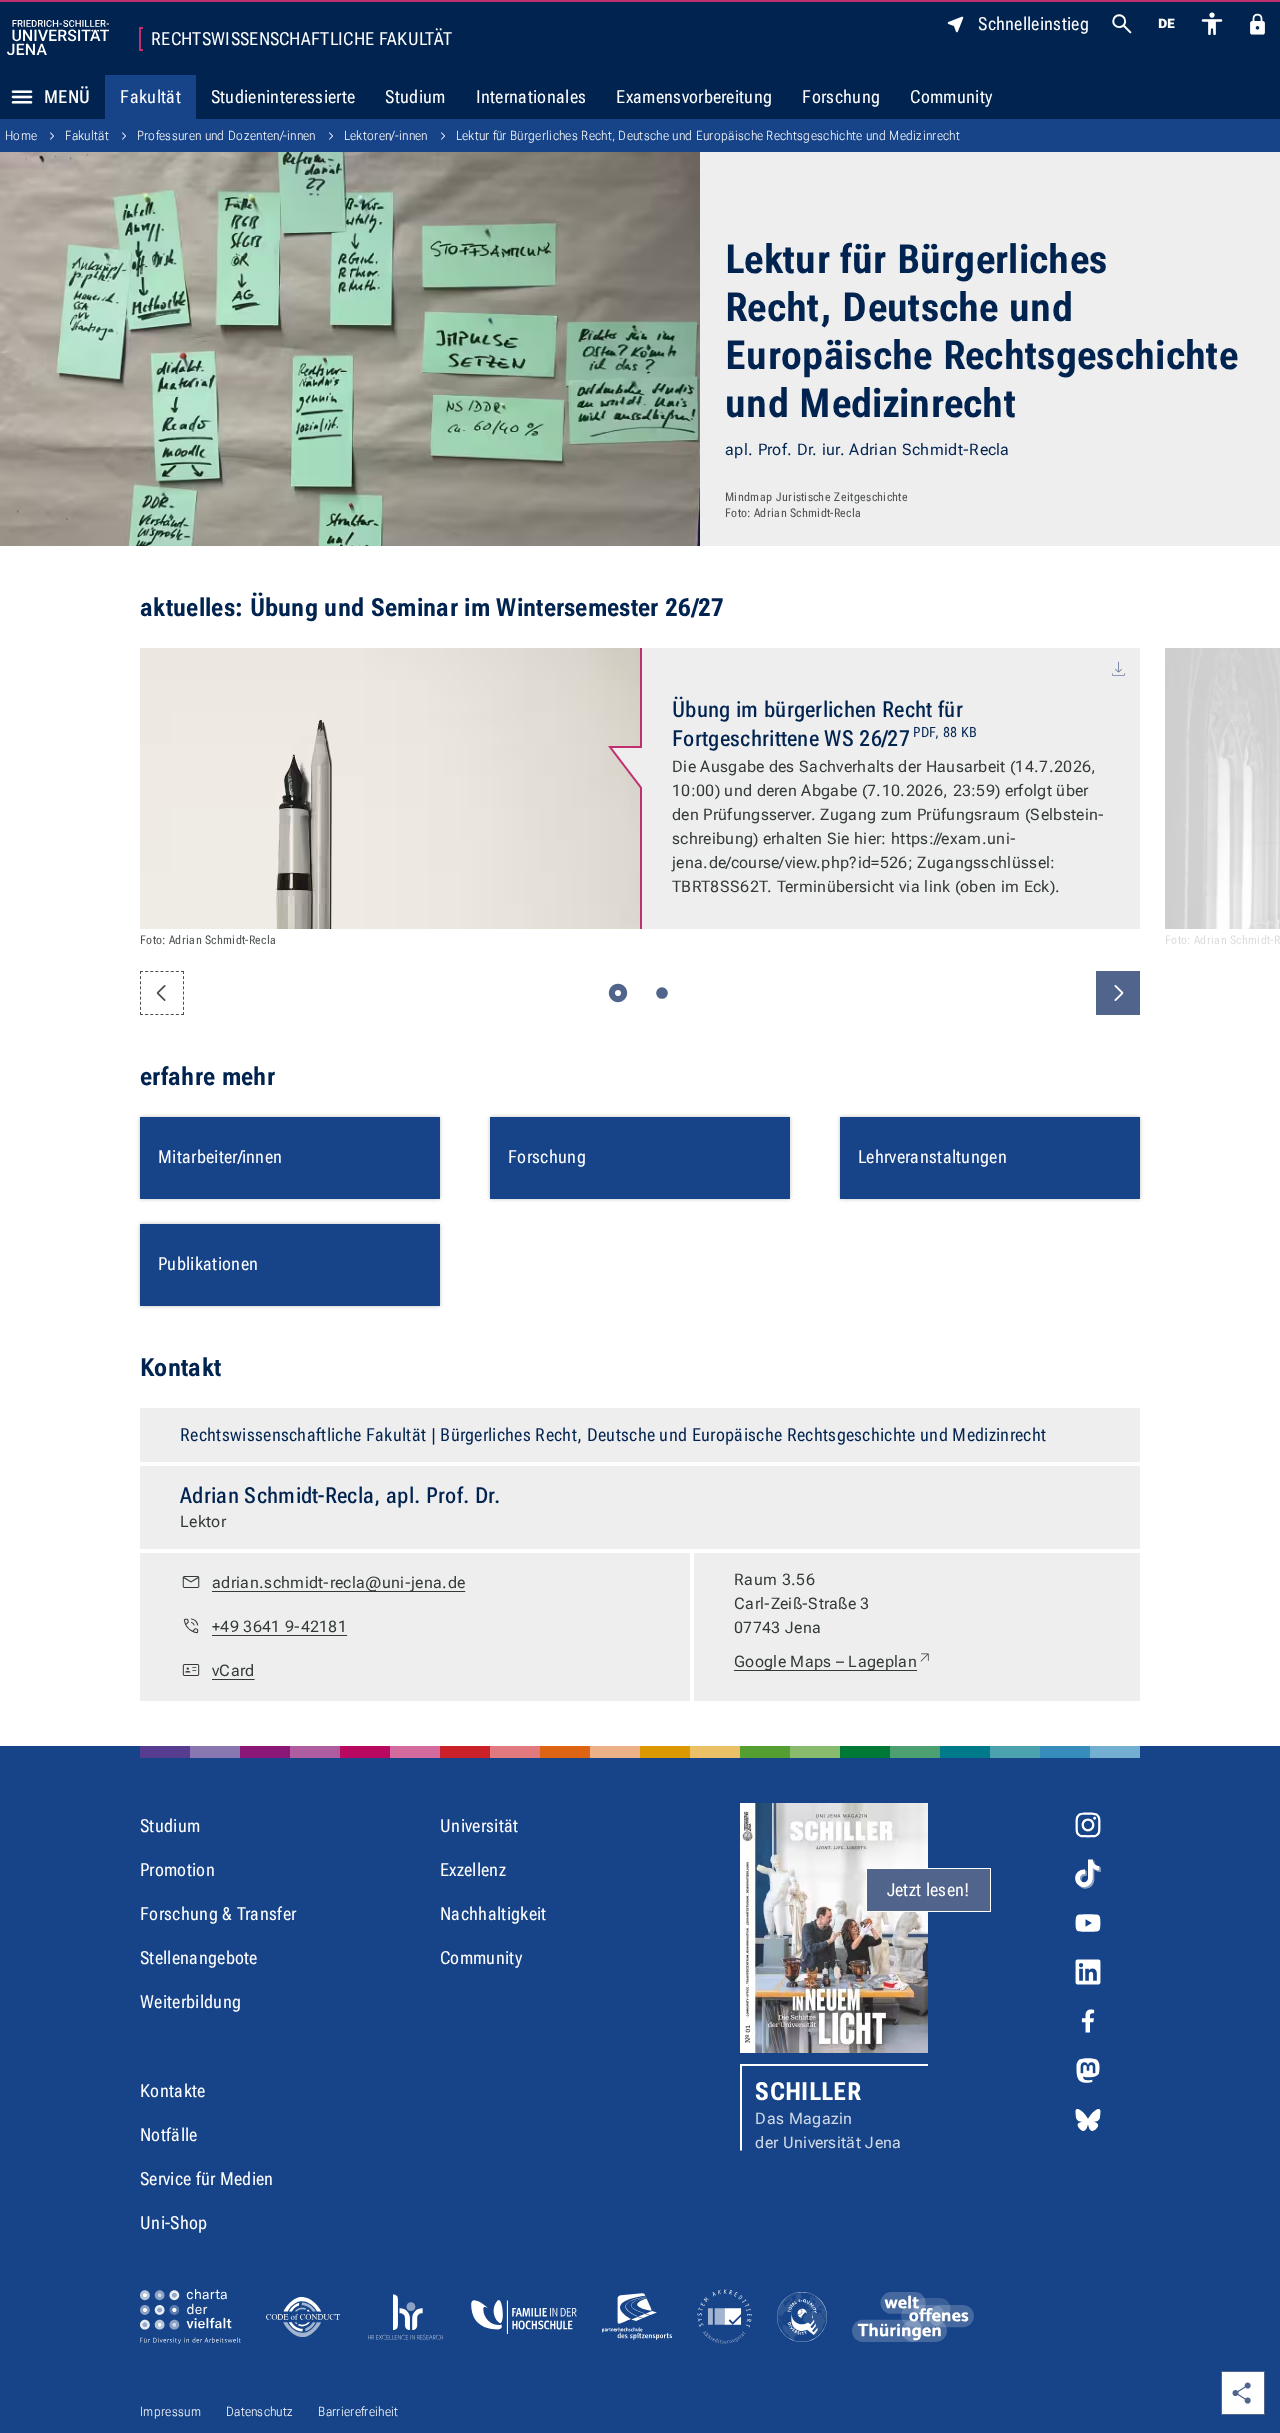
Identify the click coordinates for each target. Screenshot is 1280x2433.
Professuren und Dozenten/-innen (226, 135)
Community (951, 96)
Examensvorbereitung (694, 96)
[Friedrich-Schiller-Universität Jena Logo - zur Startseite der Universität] (58, 37)
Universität (479, 1825)
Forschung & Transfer (218, 1913)
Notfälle (169, 2134)
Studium (415, 96)
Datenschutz (260, 2411)
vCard (233, 1670)
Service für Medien (207, 2178)
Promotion (177, 1869)
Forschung (841, 96)
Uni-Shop (174, 2222)
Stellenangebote (199, 1957)
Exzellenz (473, 1869)
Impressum (170, 2411)
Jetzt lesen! (928, 1889)
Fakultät (150, 96)
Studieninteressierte (283, 96)
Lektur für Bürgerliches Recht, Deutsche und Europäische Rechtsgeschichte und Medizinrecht (708, 135)
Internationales (531, 96)
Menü (67, 96)
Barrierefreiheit (358, 2411)
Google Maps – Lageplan (833, 1661)
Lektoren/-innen (386, 135)
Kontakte (173, 2090)
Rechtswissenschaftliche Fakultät (301, 39)
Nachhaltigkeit (493, 1913)
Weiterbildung (190, 2001)
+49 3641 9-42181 (279, 1626)
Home (21, 135)
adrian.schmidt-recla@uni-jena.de (338, 1582)
